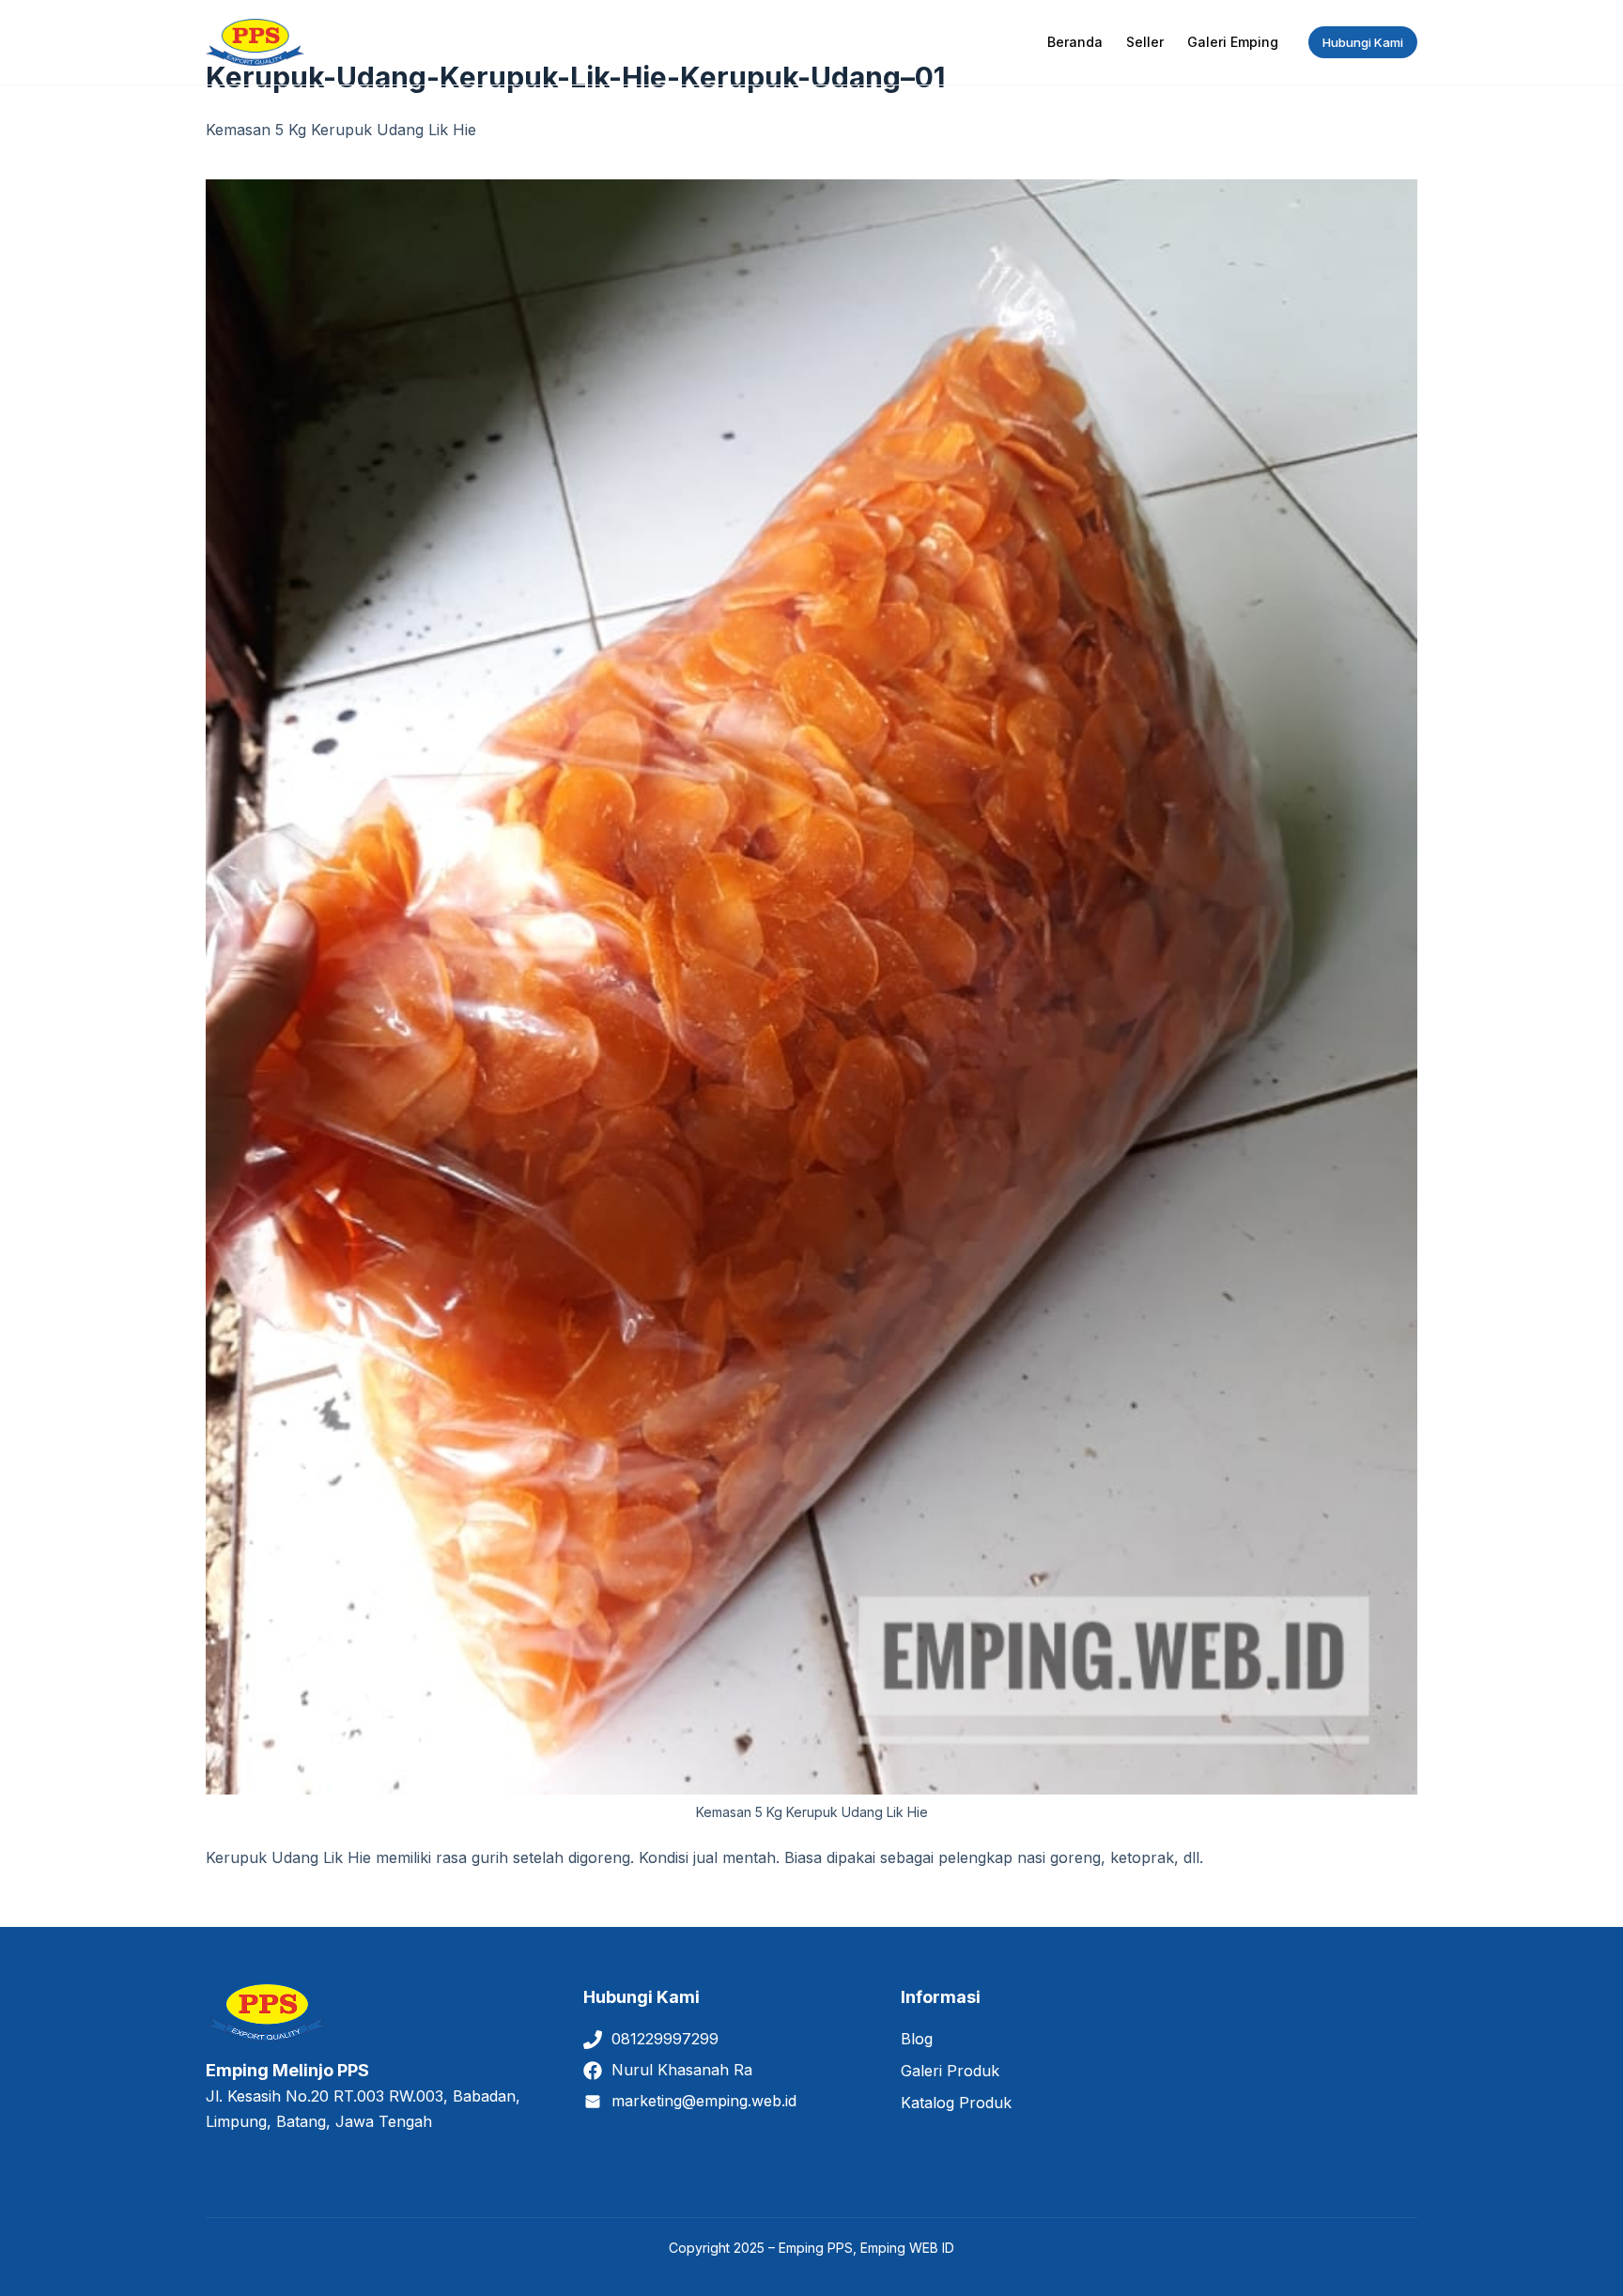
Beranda (1075, 42)
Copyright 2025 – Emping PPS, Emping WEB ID (811, 2248)
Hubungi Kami (1363, 42)
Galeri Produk (950, 2071)
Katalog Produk (956, 2103)
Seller (1145, 42)
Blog (917, 2039)
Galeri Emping (1233, 42)
